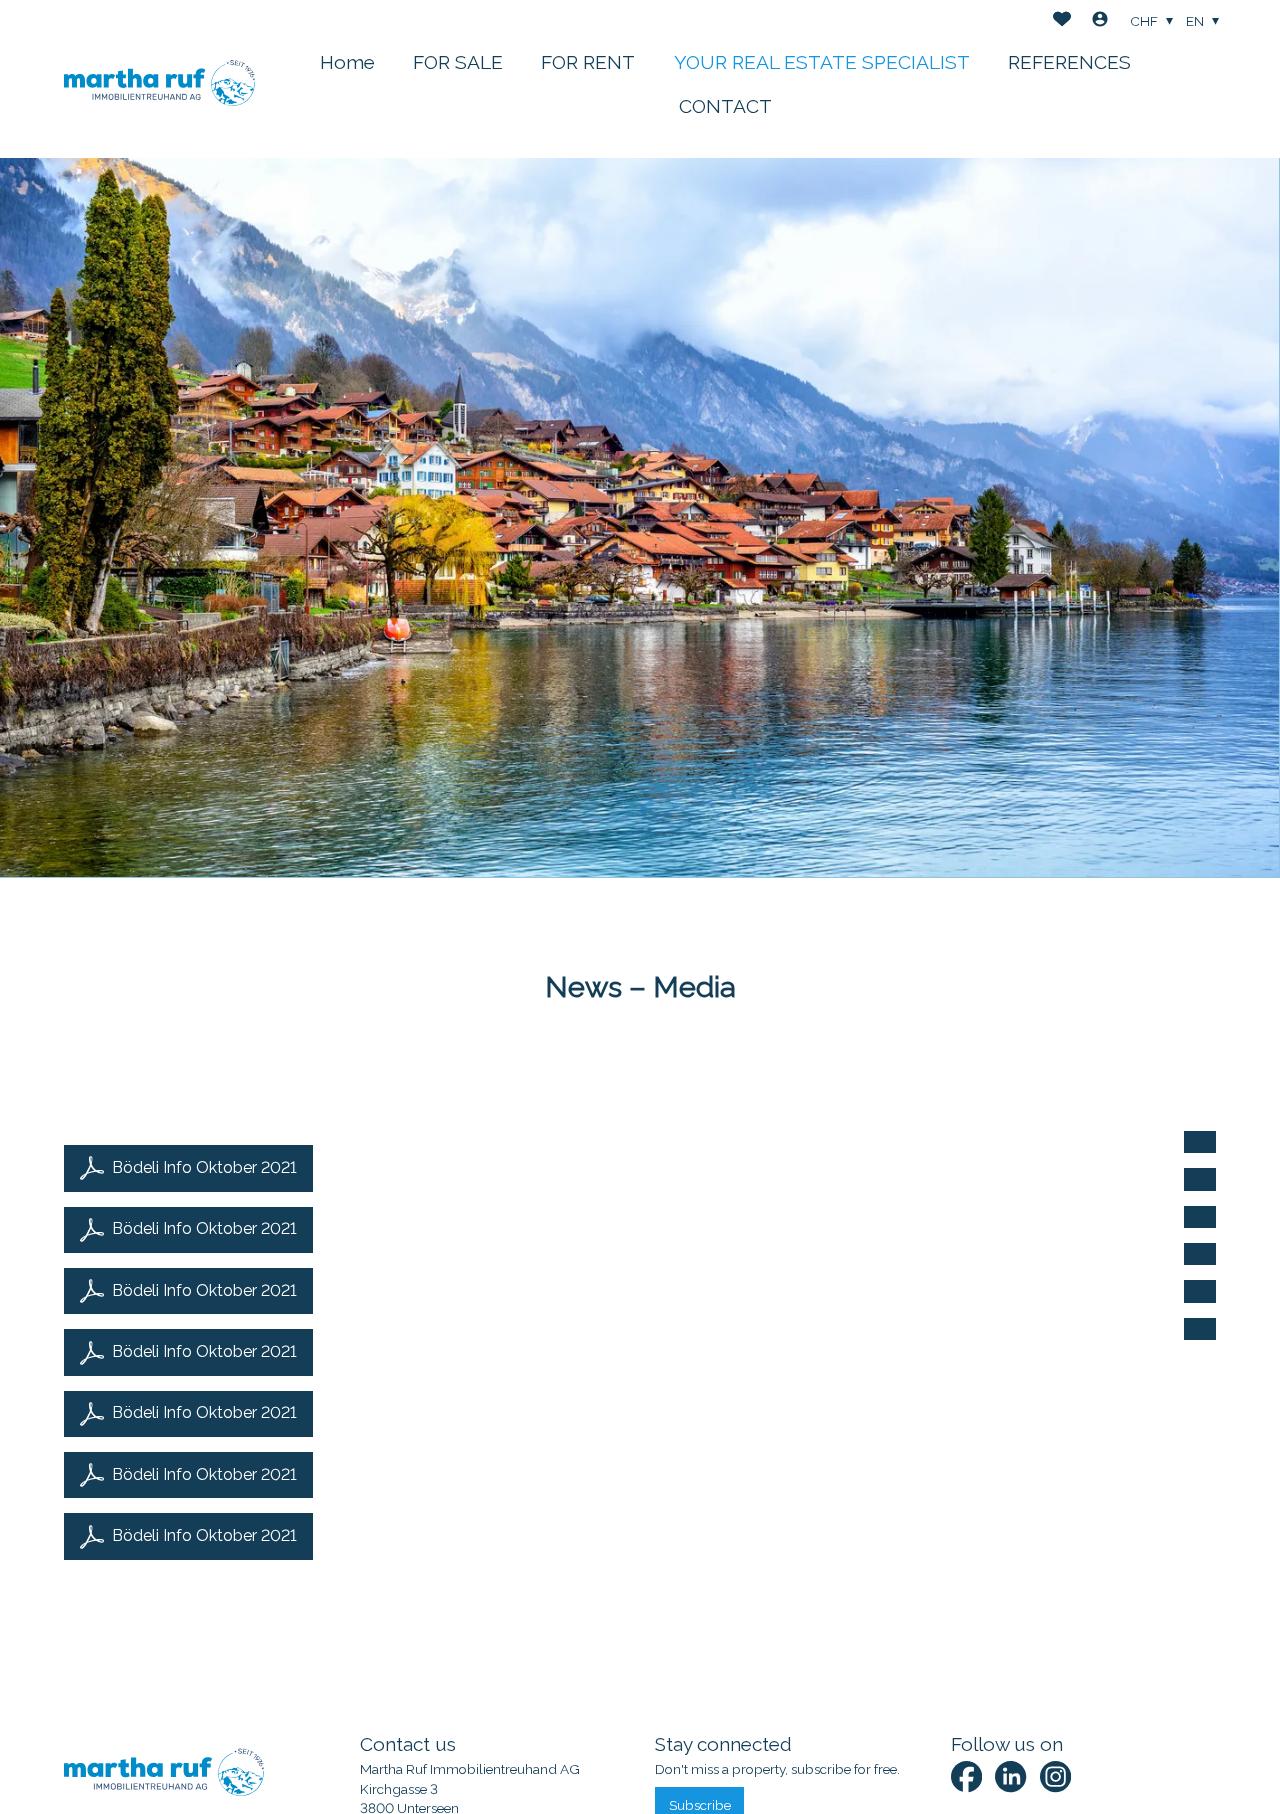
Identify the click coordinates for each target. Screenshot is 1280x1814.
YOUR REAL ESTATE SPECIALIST (822, 62)
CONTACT (725, 106)
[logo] (159, 79)
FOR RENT (588, 62)
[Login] (1100, 21)
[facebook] (966, 1776)
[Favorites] (1062, 21)
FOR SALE (458, 62)
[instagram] (1055, 1776)
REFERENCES (1069, 62)
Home (347, 62)
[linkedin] (1010, 1776)
